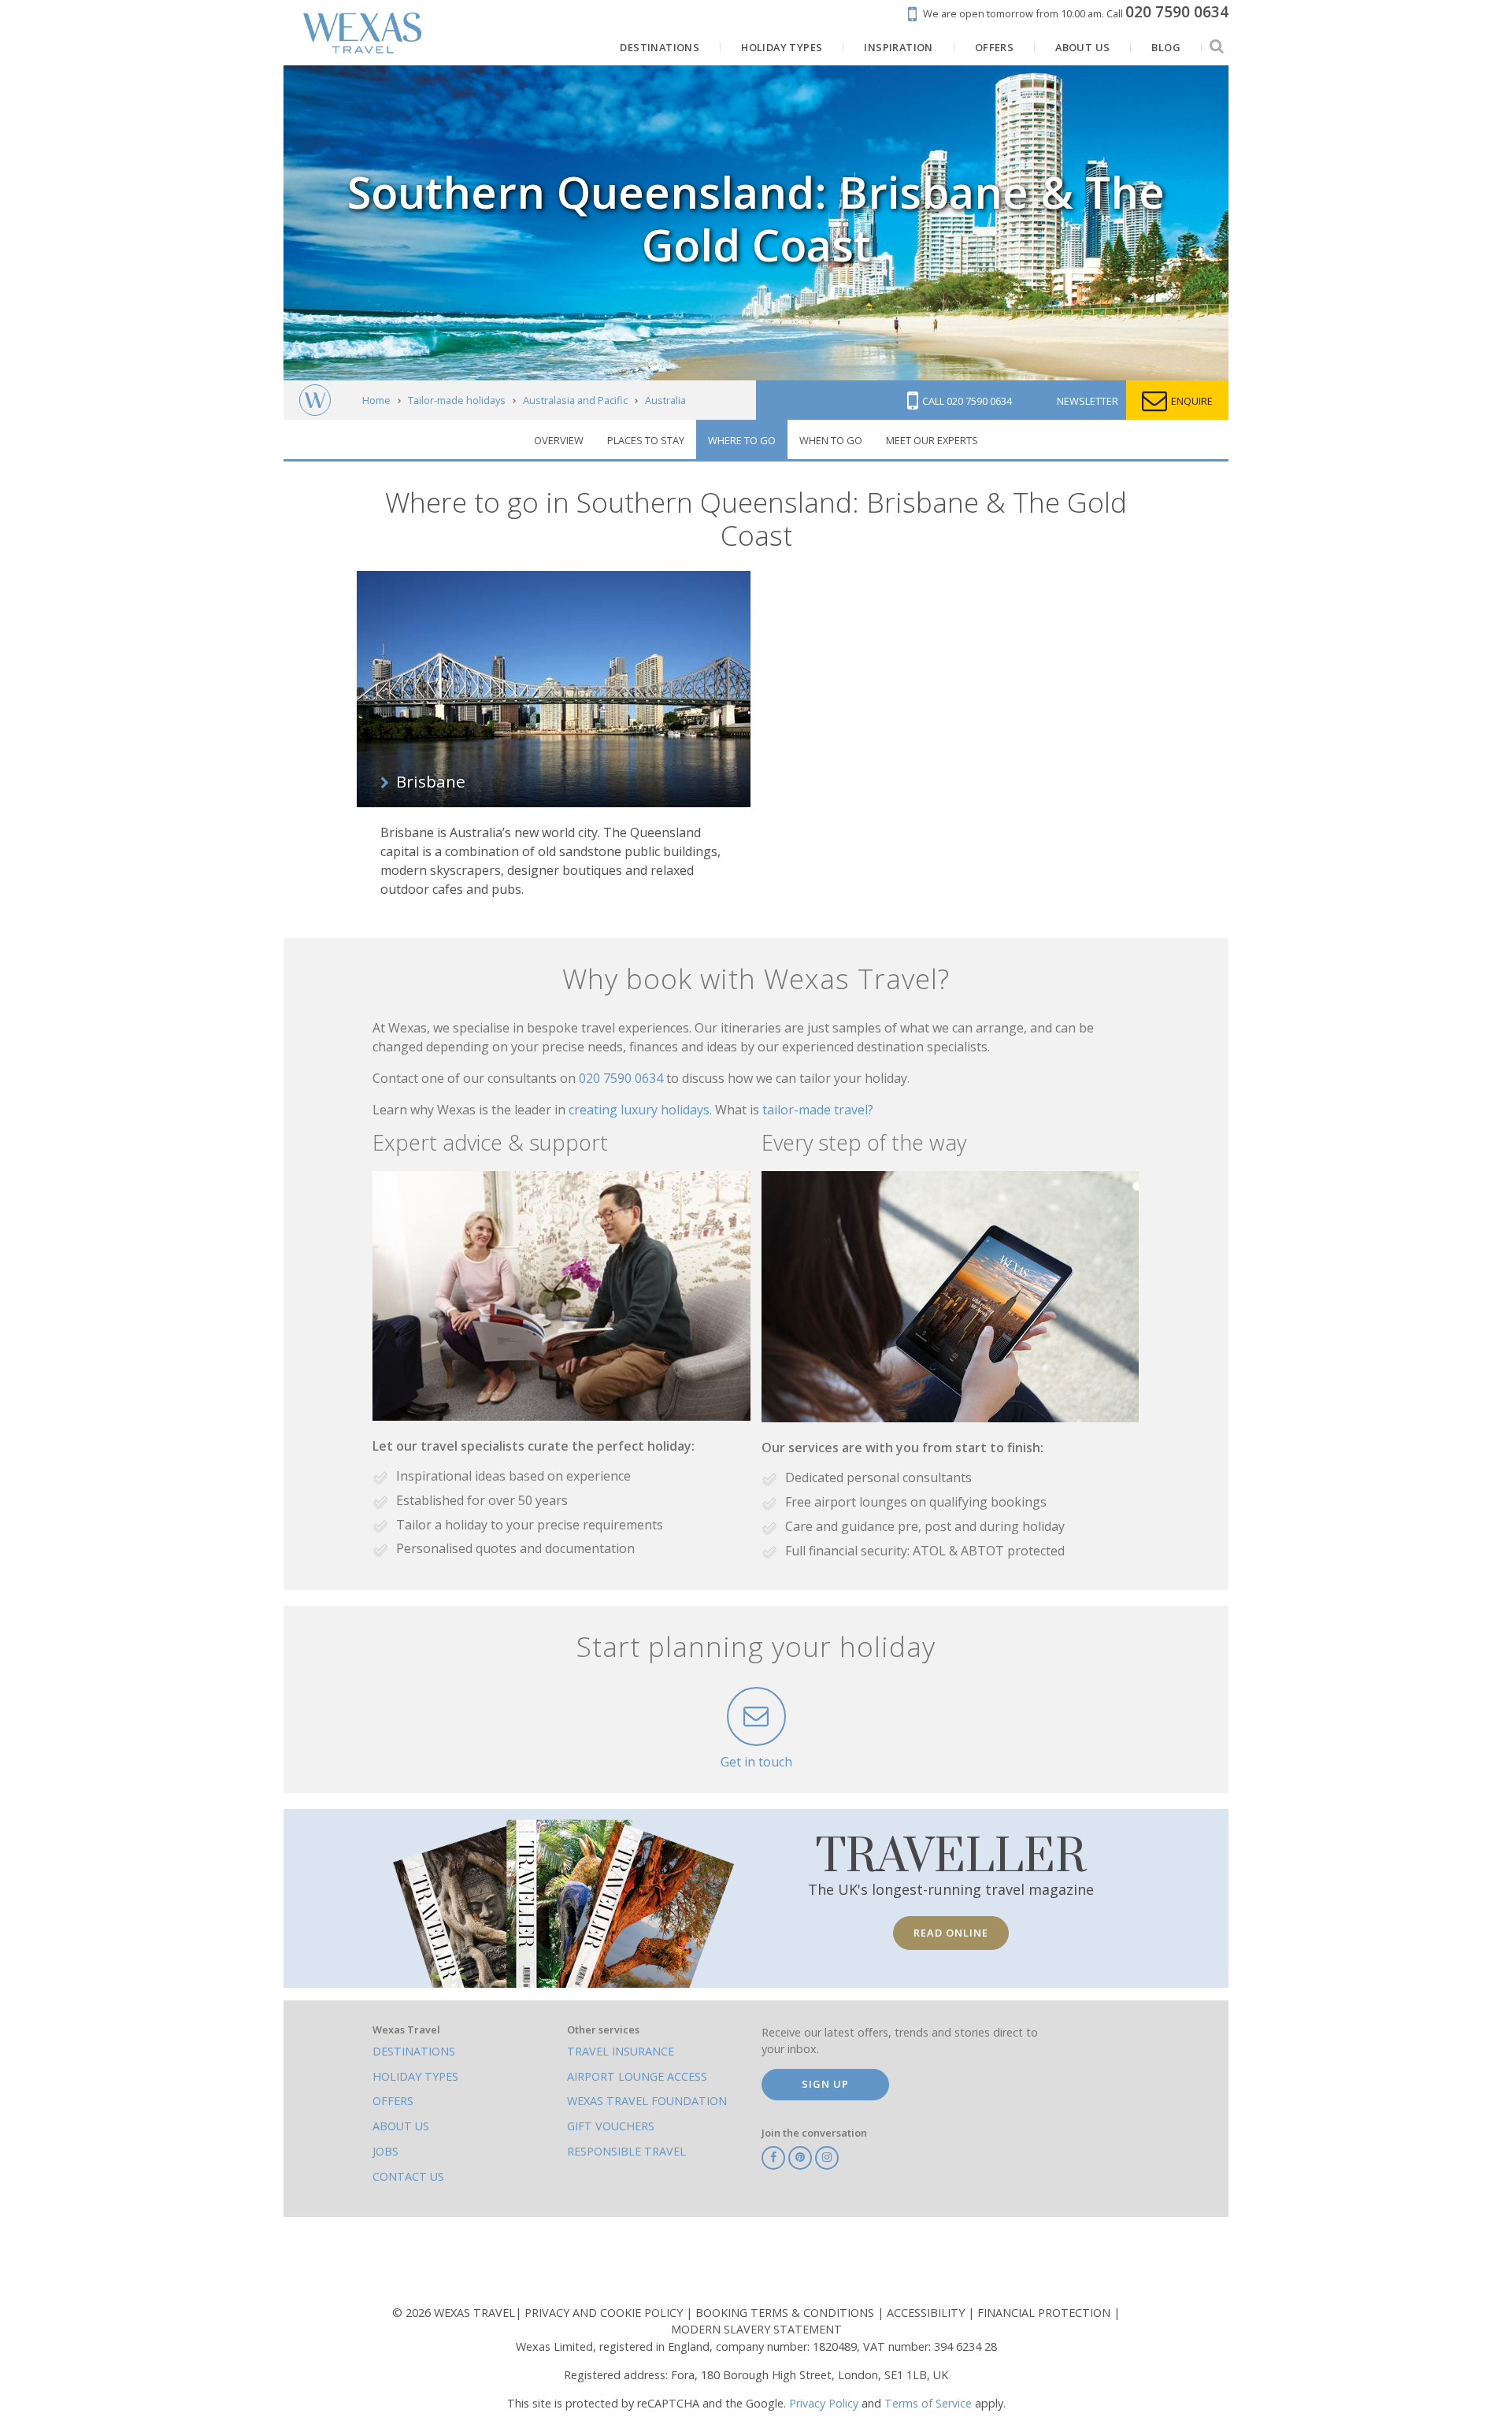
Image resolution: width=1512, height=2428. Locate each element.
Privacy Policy (824, 2403)
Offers (393, 2101)
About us (401, 2126)
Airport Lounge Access (637, 2076)
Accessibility (927, 2313)
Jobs (385, 2151)
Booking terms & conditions (786, 2313)
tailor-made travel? (818, 1110)
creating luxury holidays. (642, 1110)
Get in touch (756, 1762)
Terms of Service (928, 2403)
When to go (831, 440)
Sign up (825, 2084)
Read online (951, 1933)
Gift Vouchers (611, 2126)
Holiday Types (415, 2076)
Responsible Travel (626, 2151)
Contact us (408, 2176)
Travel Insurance (621, 2051)
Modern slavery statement (756, 2329)
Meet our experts (932, 440)
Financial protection (1045, 2313)
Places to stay (646, 440)
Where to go (742, 440)
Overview (559, 440)
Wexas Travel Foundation (647, 2101)
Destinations (414, 2051)
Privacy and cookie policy (605, 2313)
